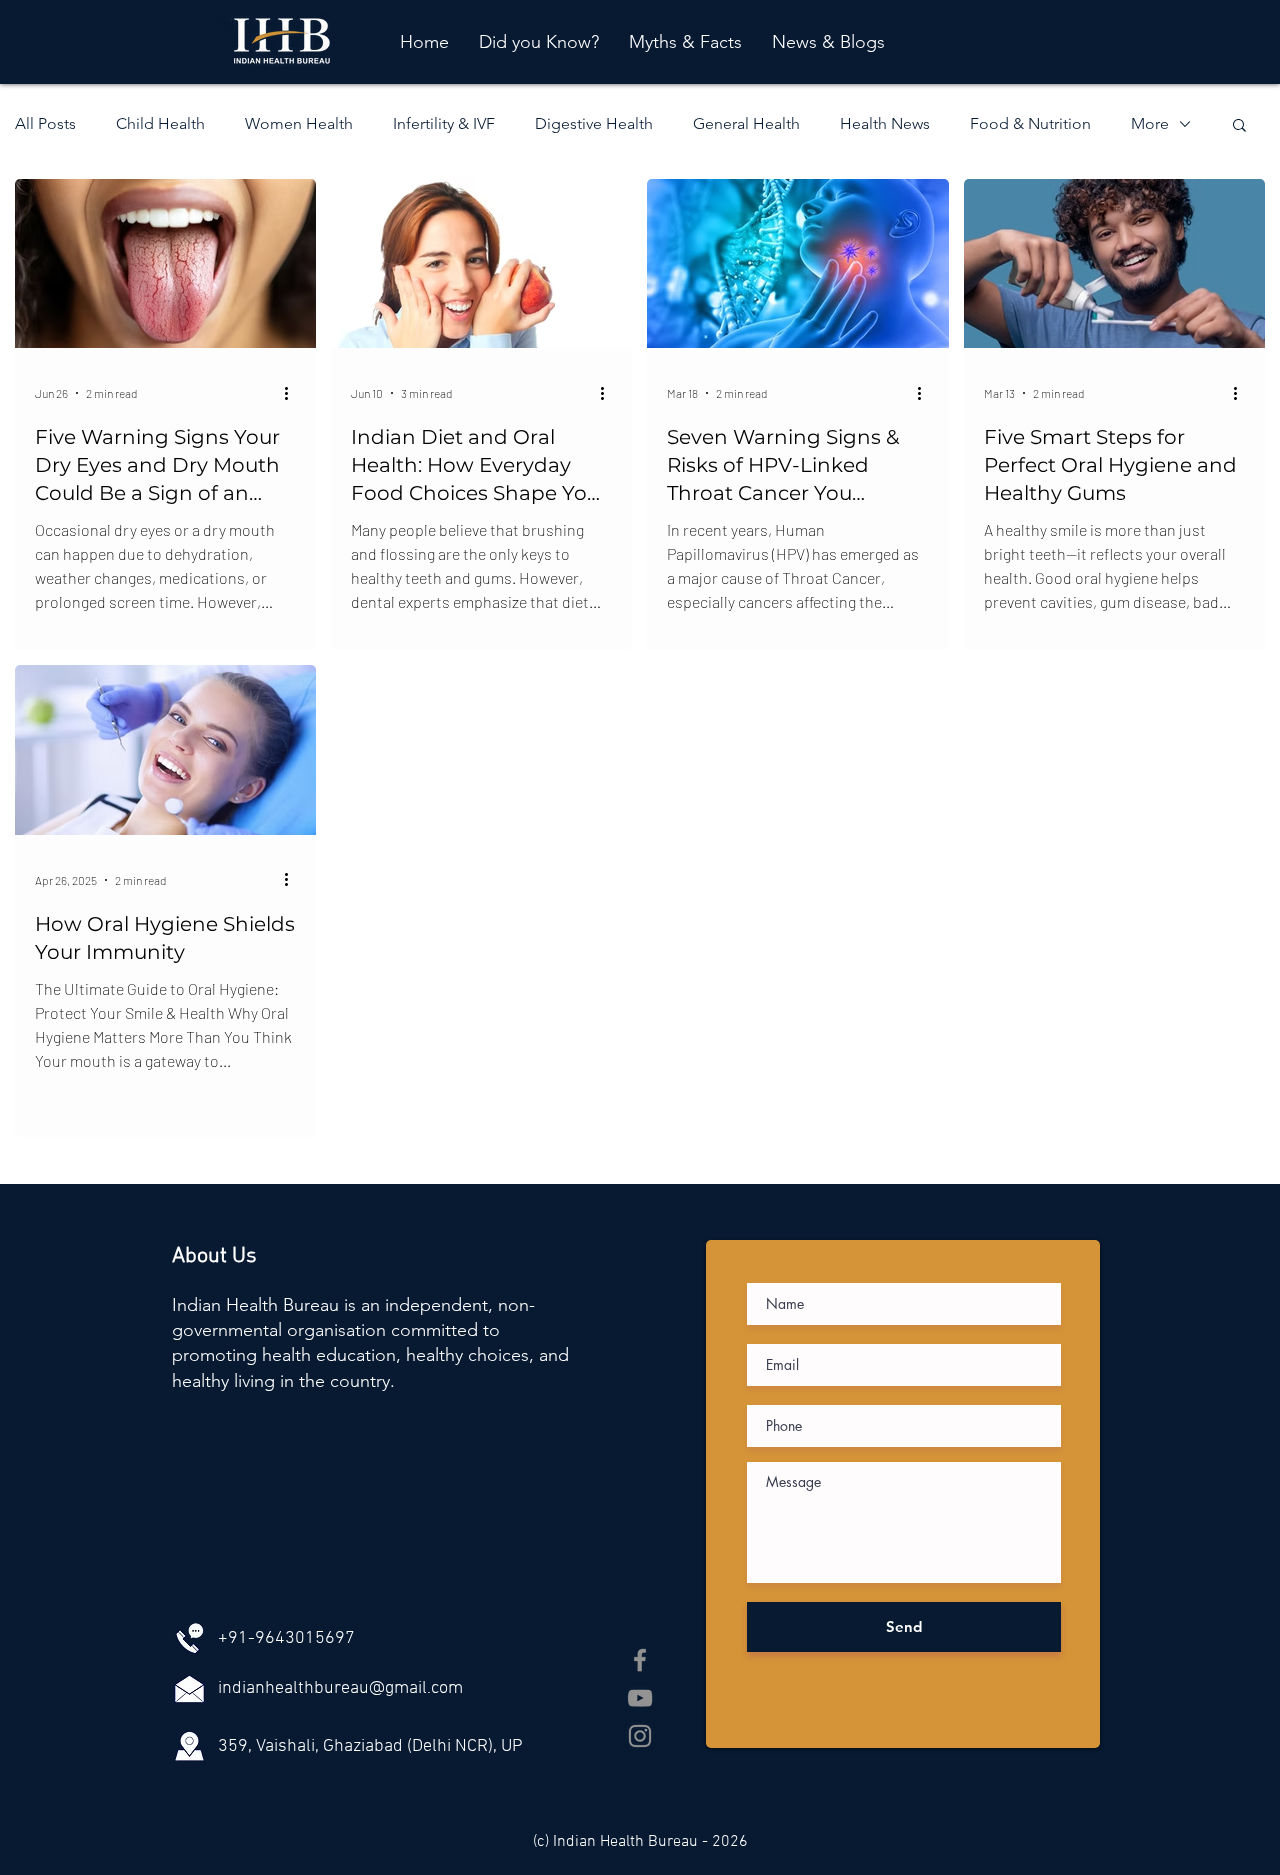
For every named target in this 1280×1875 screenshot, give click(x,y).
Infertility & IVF (444, 123)
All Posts (45, 123)
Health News (885, 123)
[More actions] (293, 393)
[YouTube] (640, 1698)
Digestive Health (594, 123)
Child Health (160, 123)
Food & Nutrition (1030, 123)
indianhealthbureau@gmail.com (340, 1688)
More (1150, 123)
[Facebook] (640, 1660)
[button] (1239, 126)
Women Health (299, 123)
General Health (746, 123)
